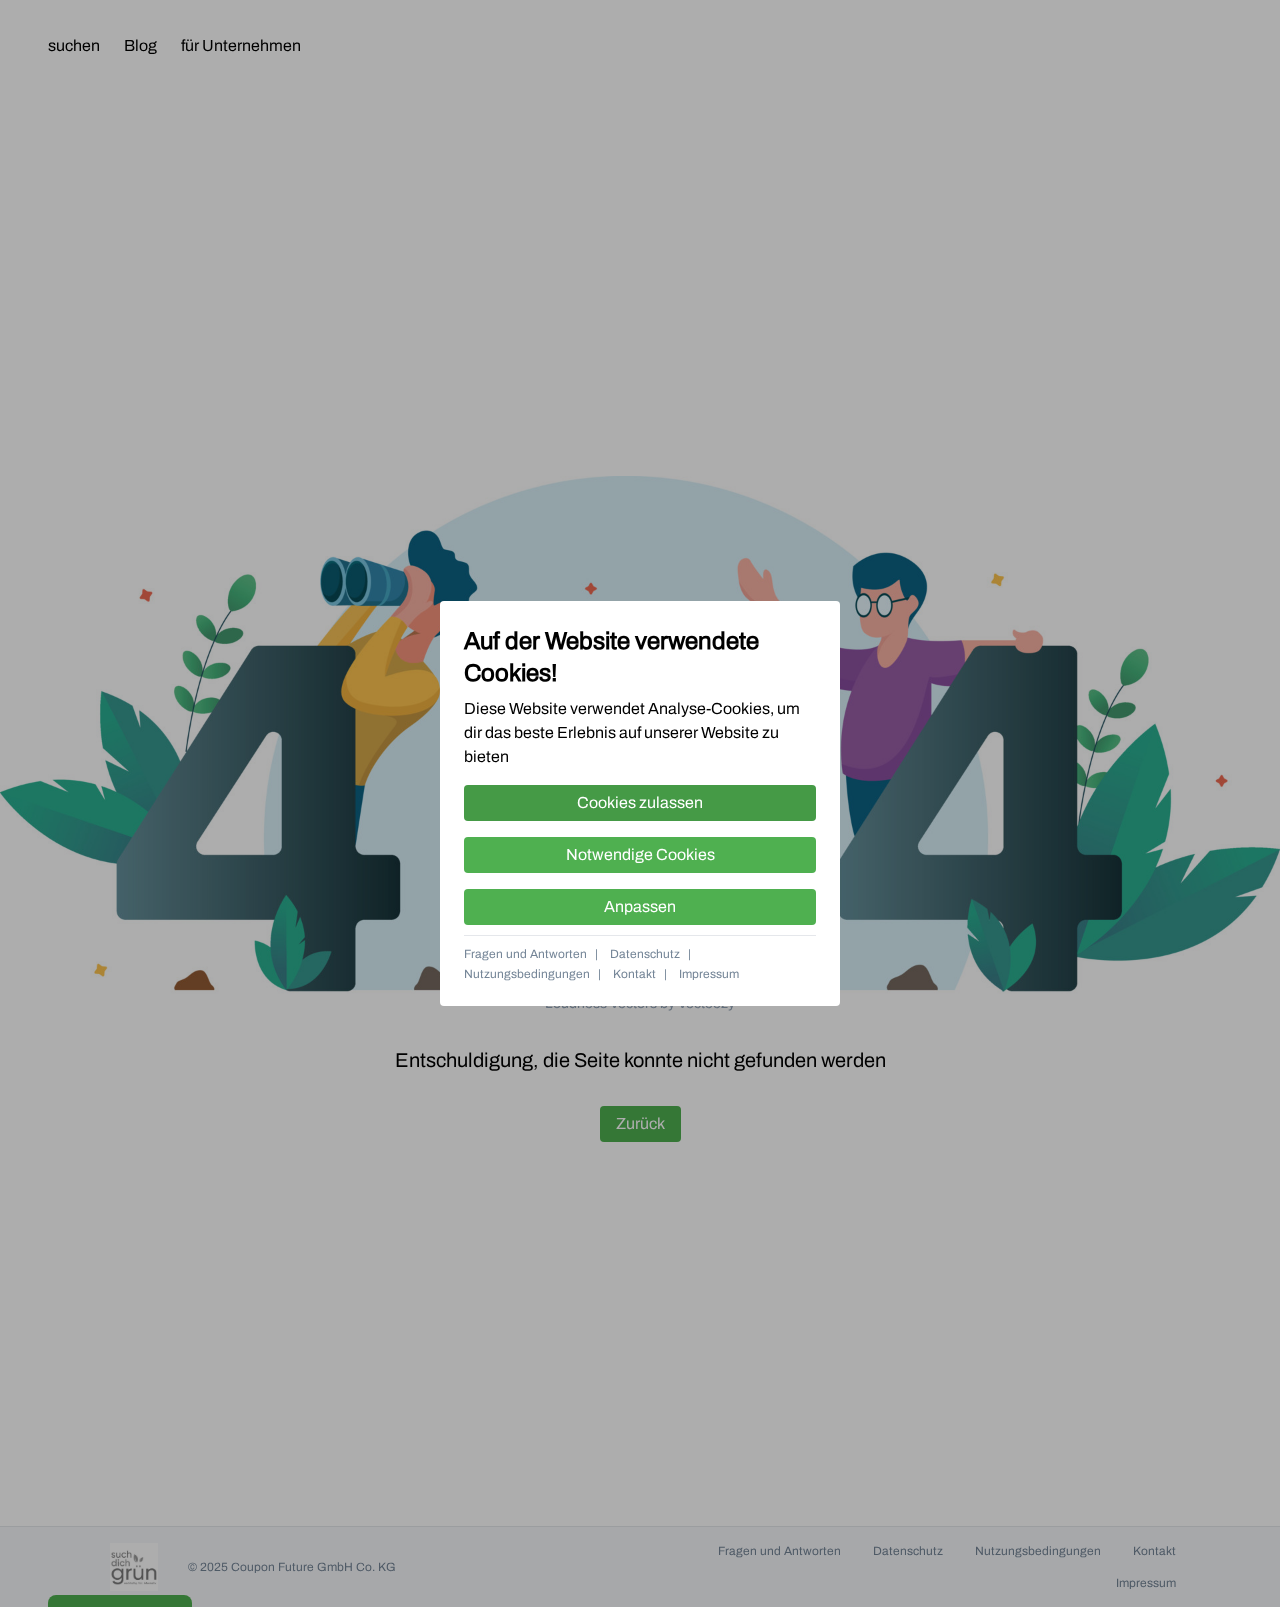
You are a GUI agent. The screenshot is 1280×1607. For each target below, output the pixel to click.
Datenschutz (645, 954)
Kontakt (634, 974)
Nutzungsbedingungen (527, 974)
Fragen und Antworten (525, 954)
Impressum (709, 974)
